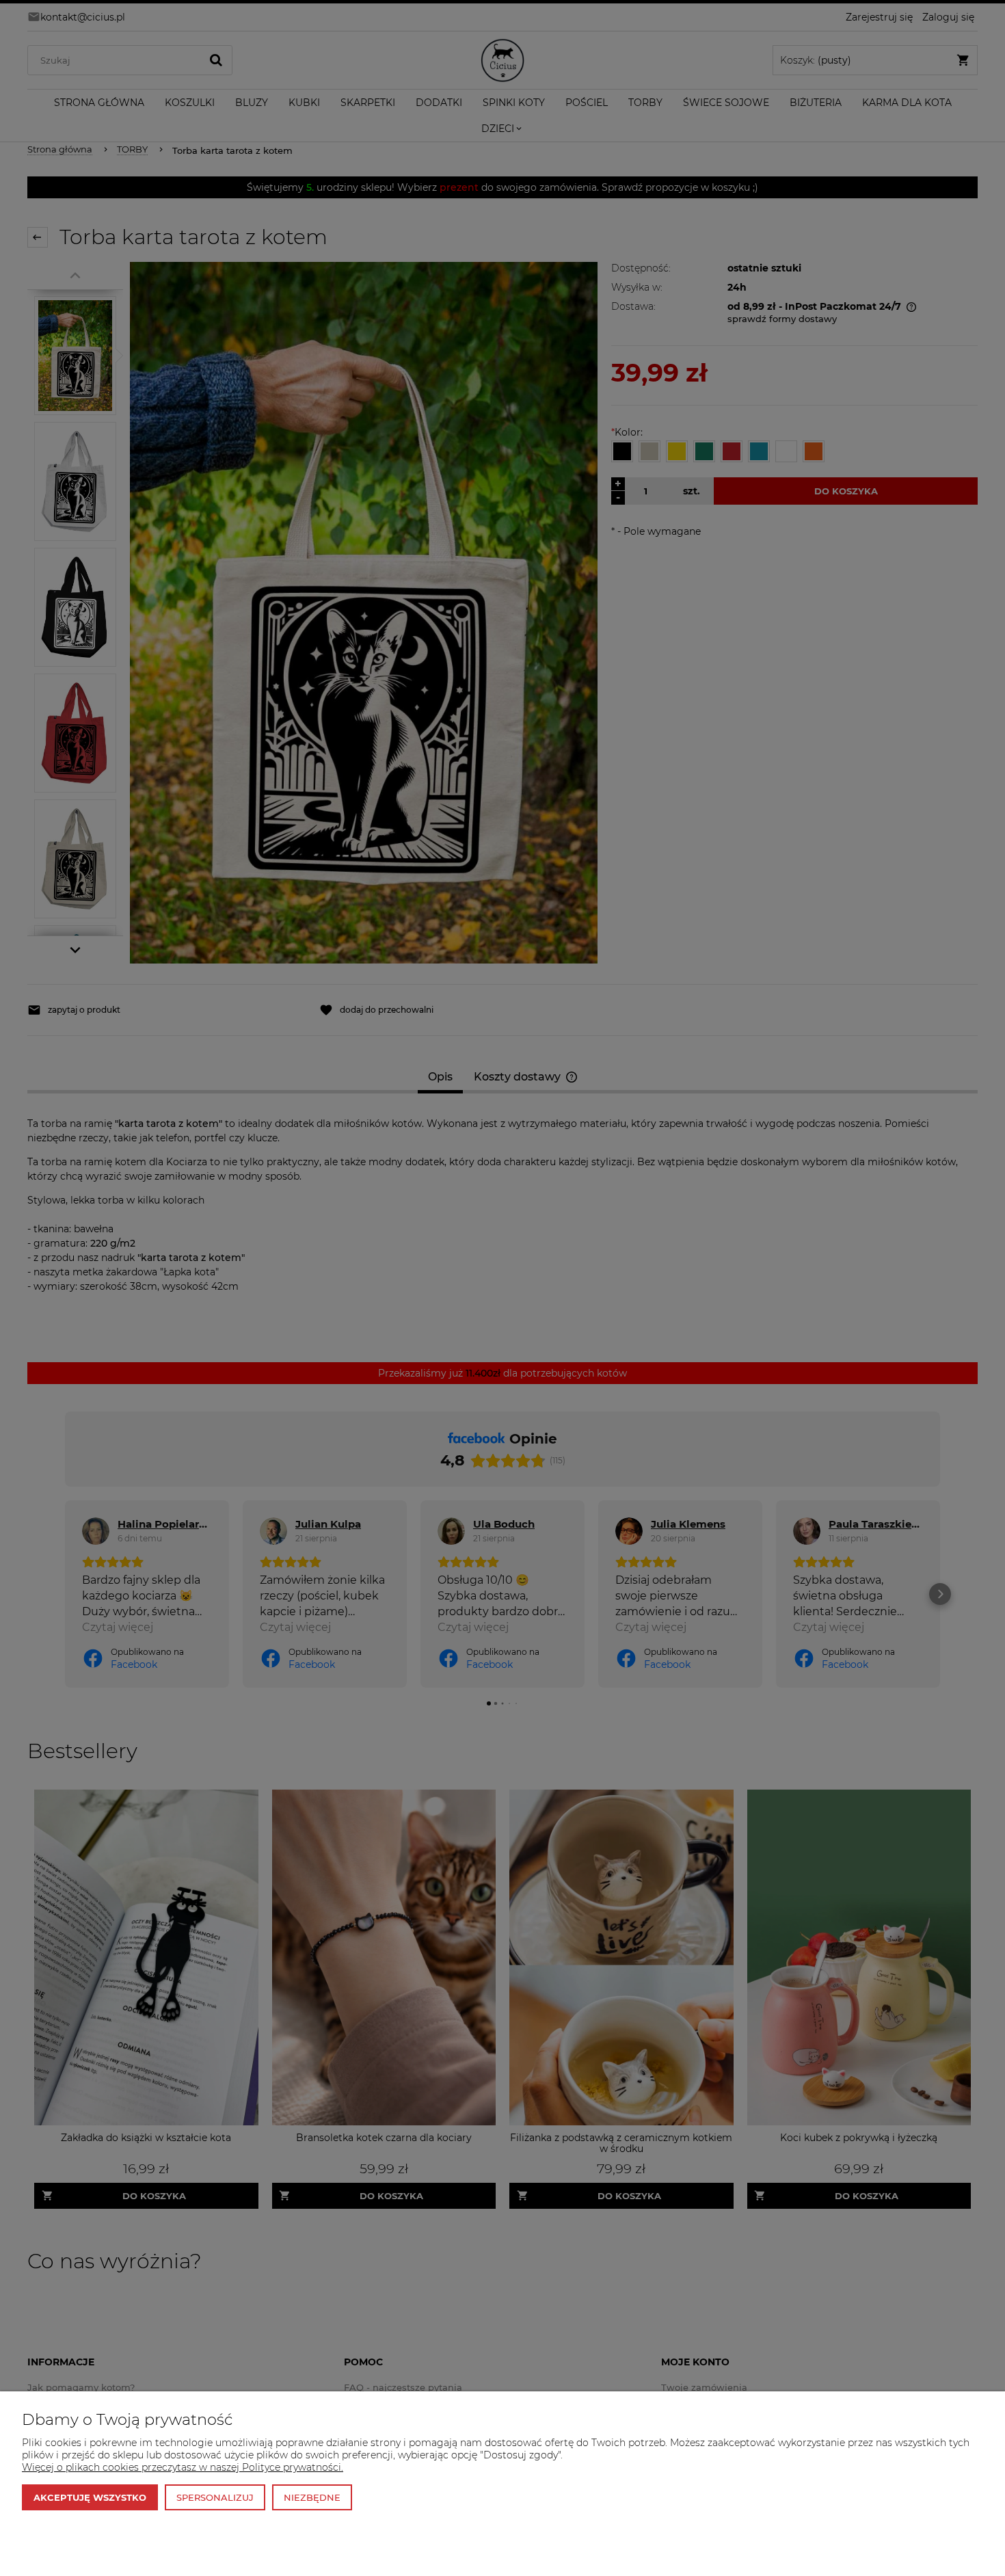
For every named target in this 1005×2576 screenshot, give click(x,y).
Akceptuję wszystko (90, 2497)
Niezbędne (312, 2497)
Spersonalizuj (215, 2497)
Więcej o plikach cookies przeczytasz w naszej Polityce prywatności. (183, 2467)
